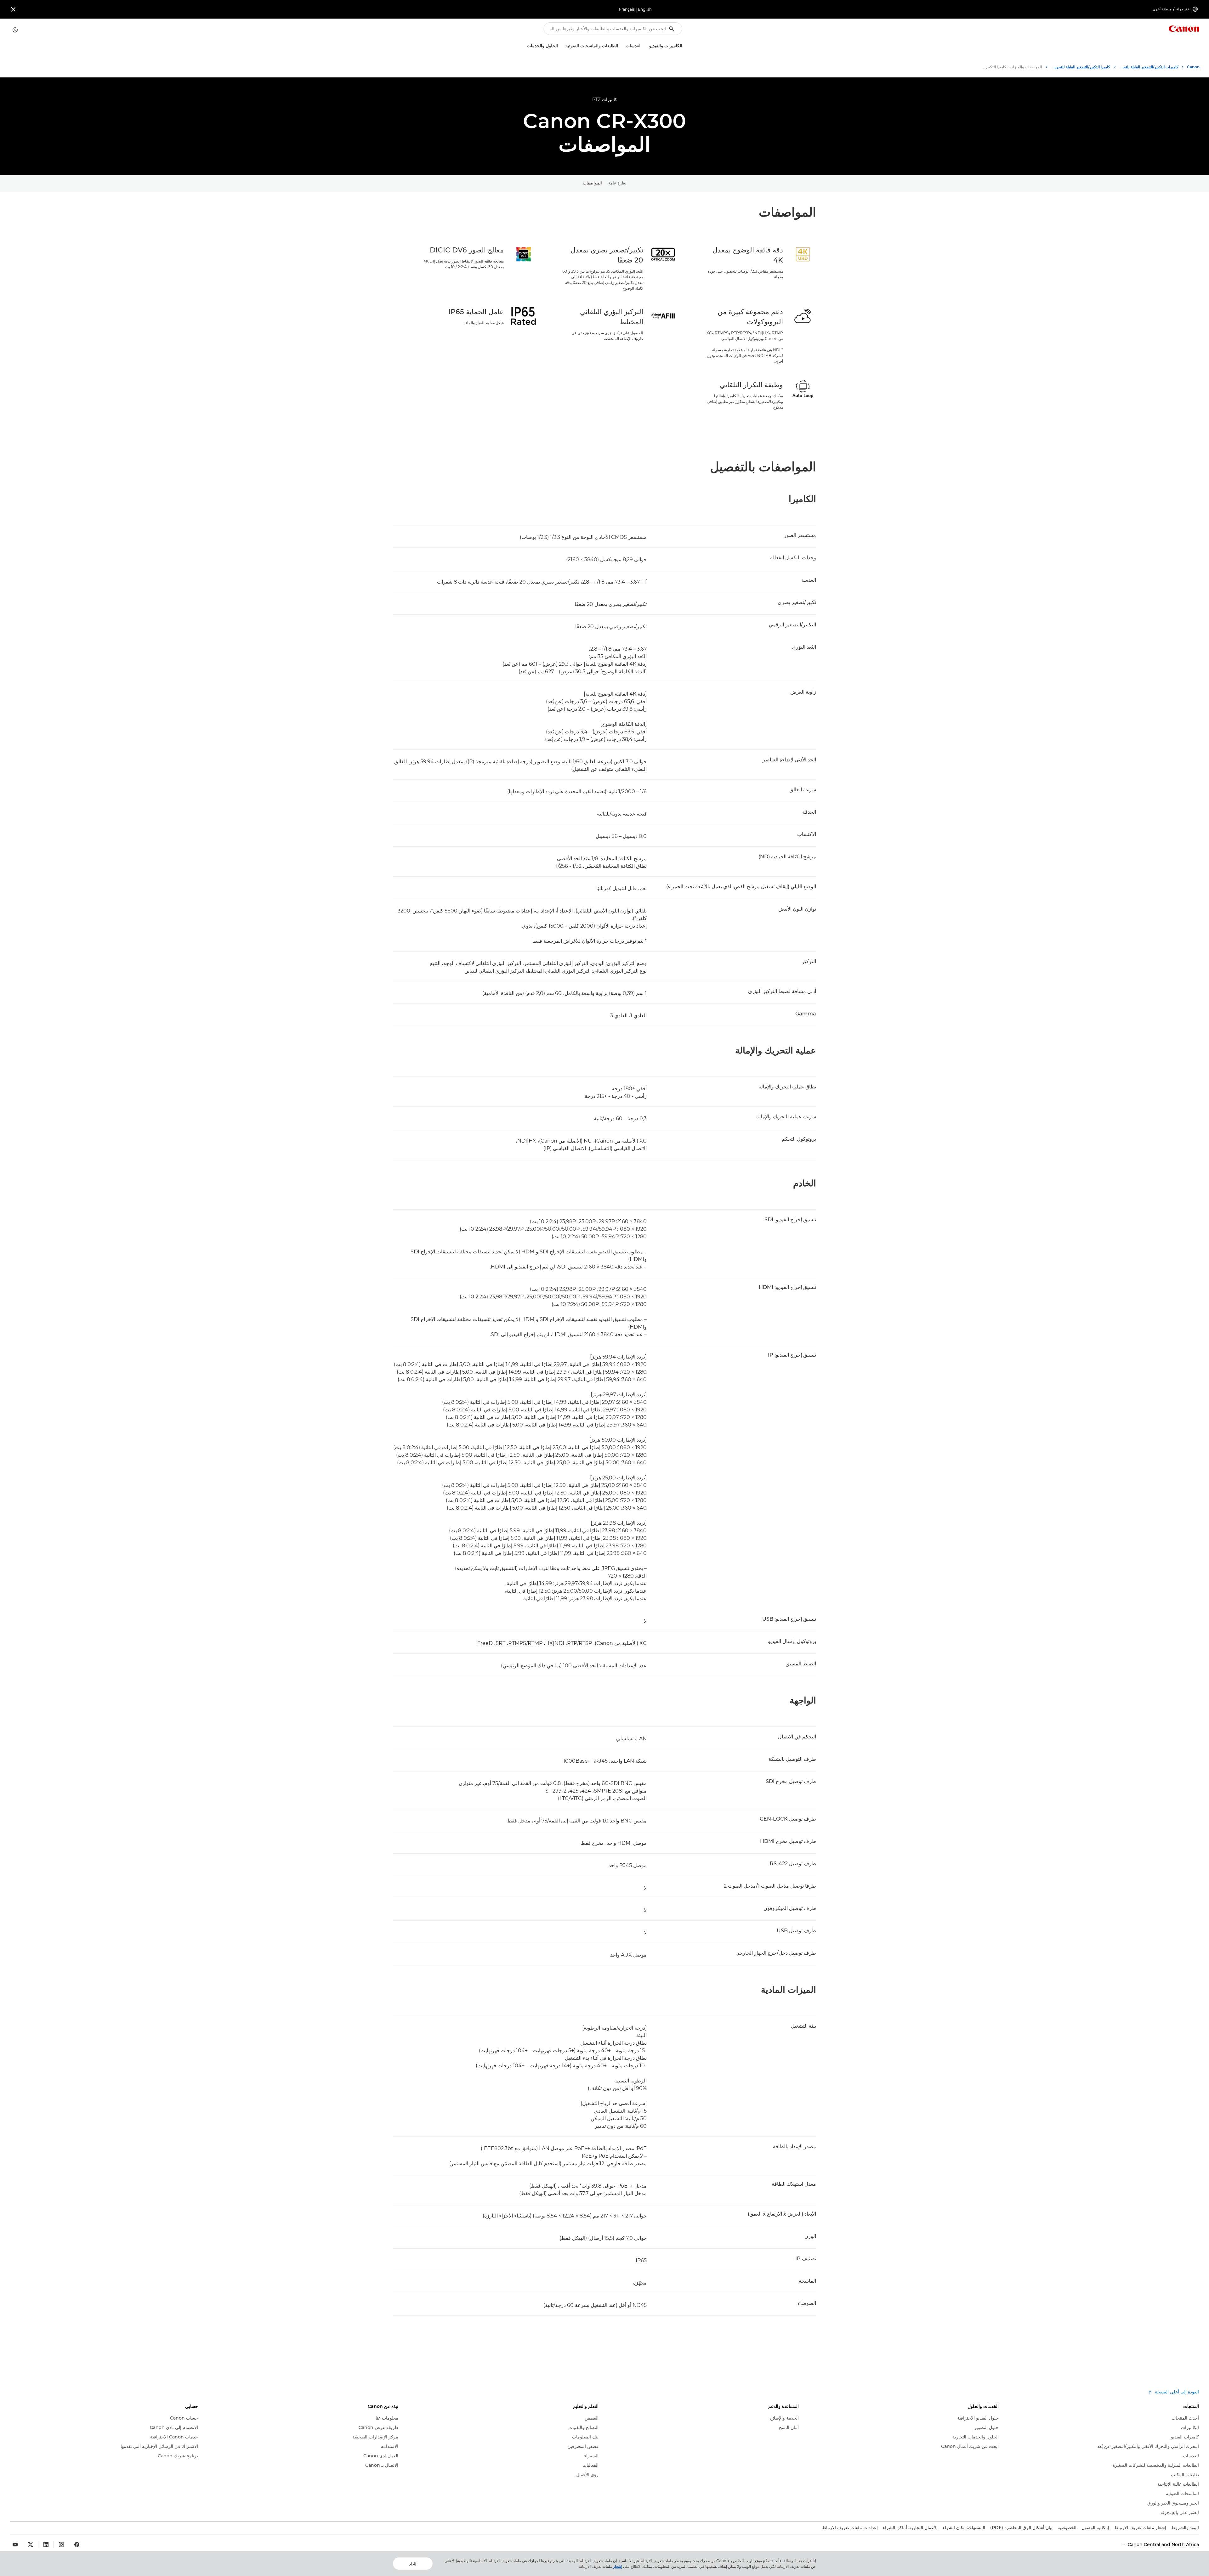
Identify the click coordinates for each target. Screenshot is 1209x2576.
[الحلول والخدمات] (524, 46)
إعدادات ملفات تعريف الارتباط (850, 2528)
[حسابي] (15, 30)
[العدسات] (623, 46)
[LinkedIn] (46, 2545)
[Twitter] (31, 2545)
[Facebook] (77, 2545)
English (645, 9)
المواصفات (592, 183)
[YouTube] (15, 2545)
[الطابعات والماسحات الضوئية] (563, 46)
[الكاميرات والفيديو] (647, 46)
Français (627, 9)
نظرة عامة (617, 183)
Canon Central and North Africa (1163, 2545)
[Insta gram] (61, 2545)
